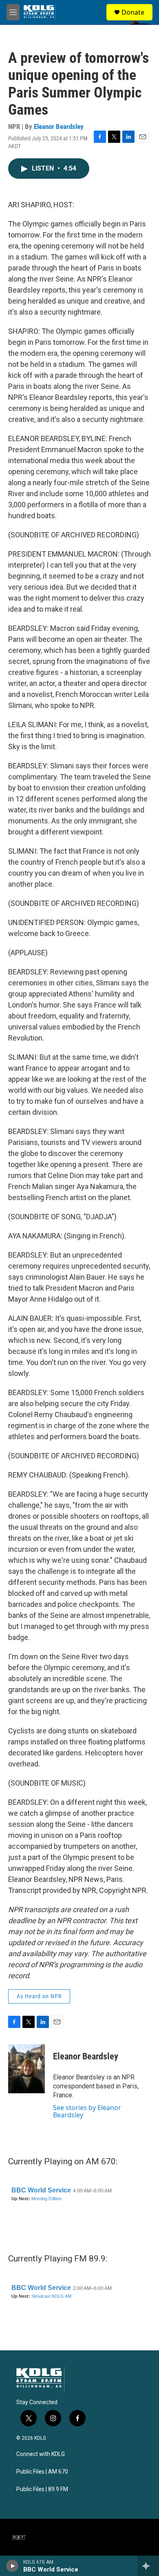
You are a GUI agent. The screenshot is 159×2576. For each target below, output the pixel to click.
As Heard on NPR (39, 1996)
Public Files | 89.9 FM (42, 2489)
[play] (12, 2566)
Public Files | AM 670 (42, 2472)
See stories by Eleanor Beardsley (87, 2111)
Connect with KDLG (41, 2454)
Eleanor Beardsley (59, 126)
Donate (133, 12)
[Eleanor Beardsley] (26, 2069)
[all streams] (148, 2566)
